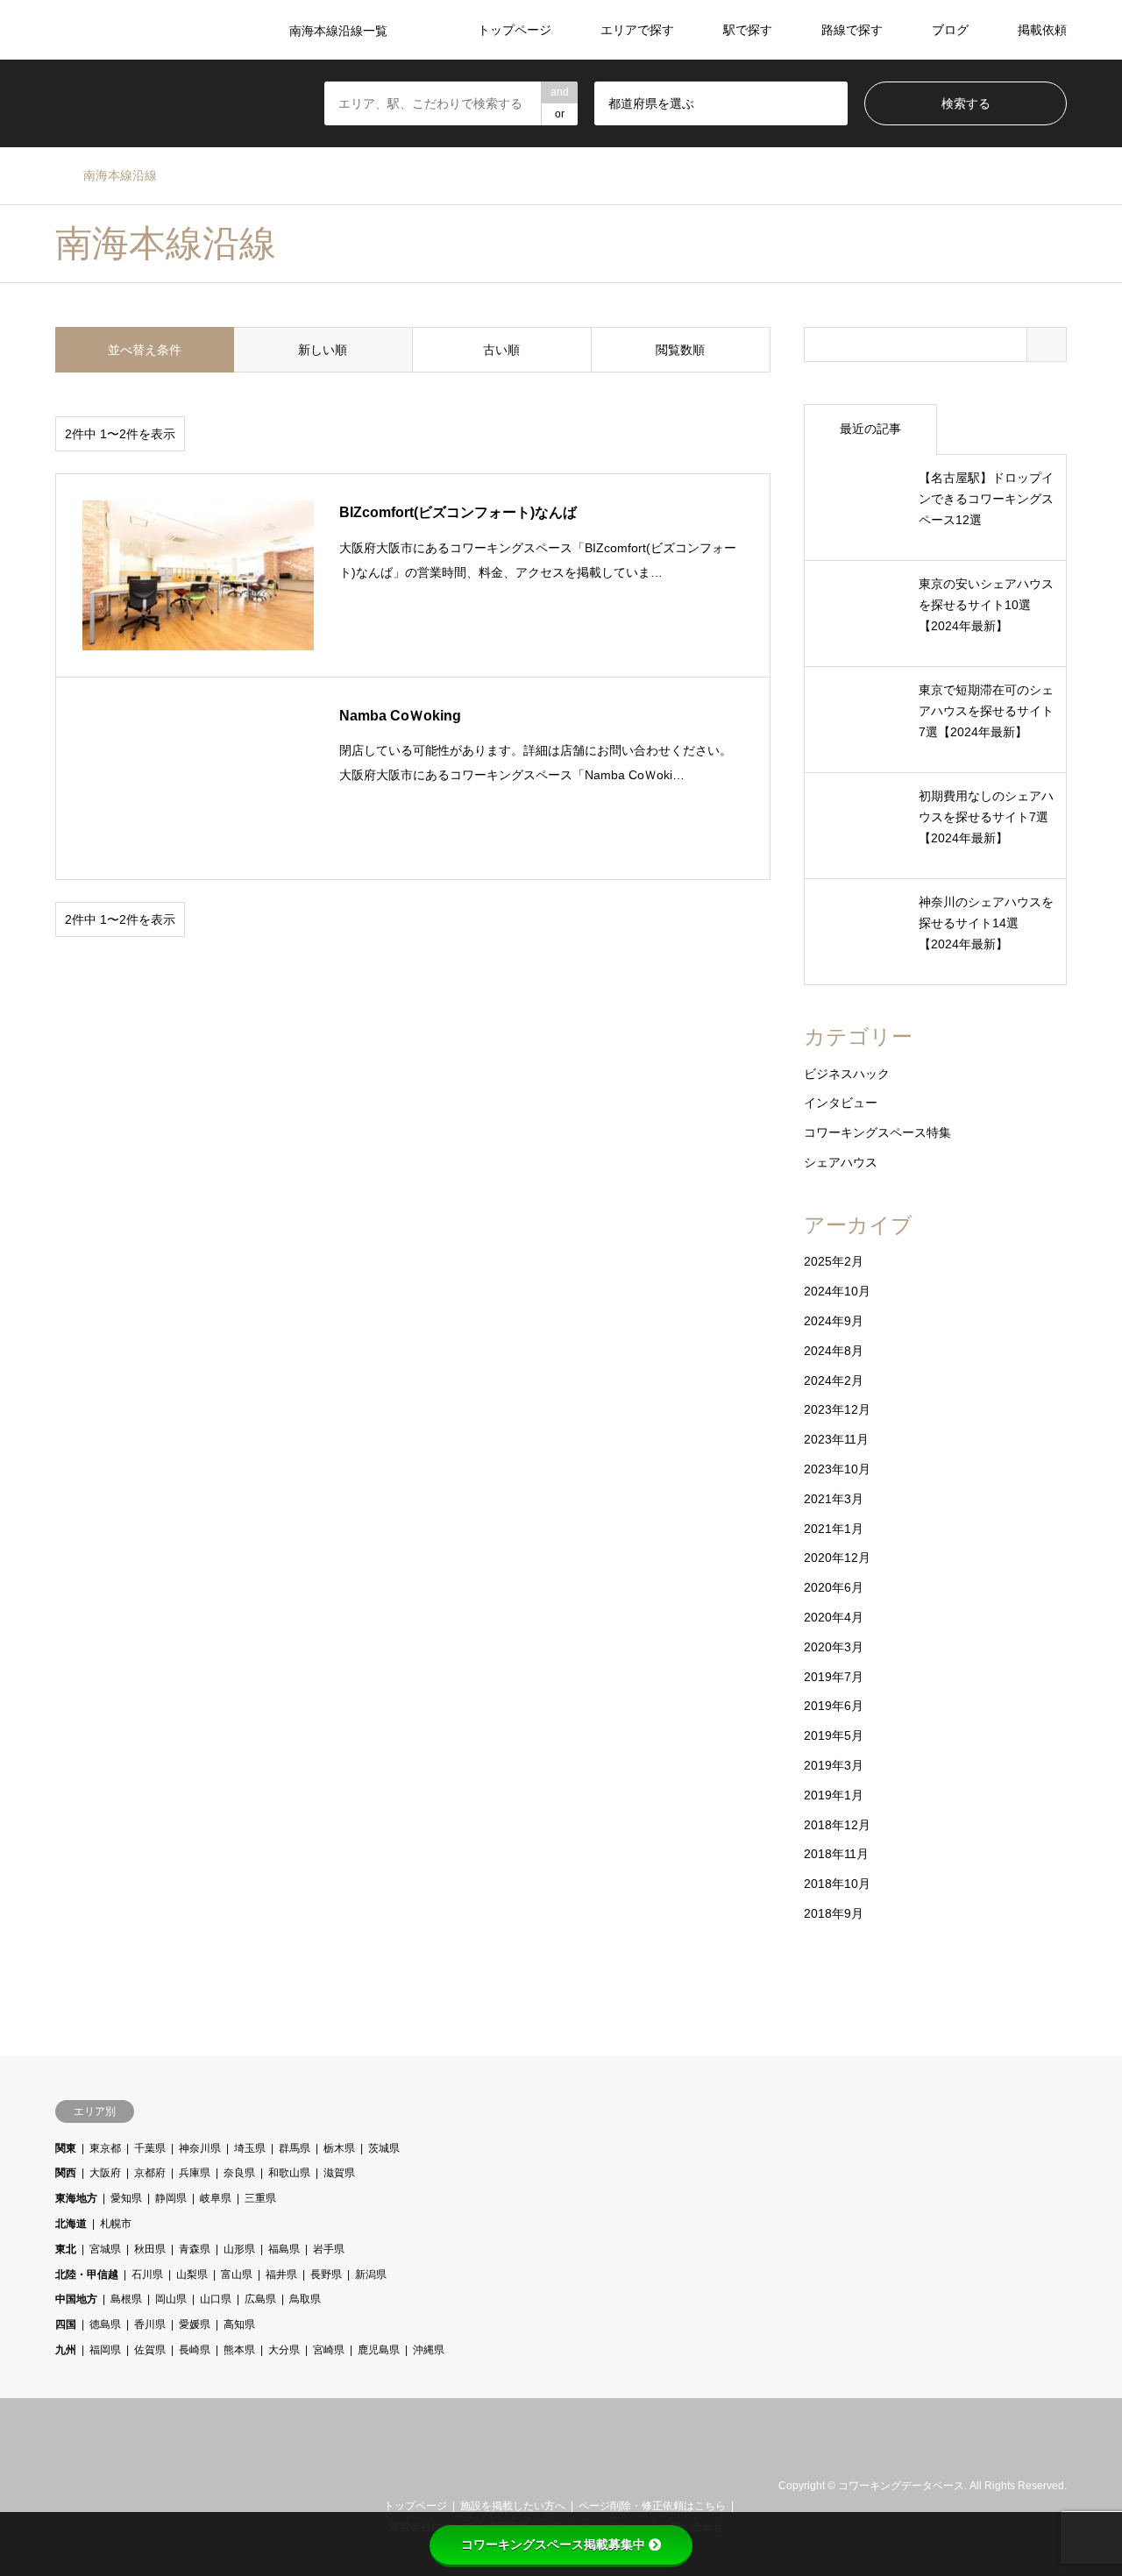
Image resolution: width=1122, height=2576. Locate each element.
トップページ (515, 30)
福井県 (281, 2274)
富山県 (237, 2274)
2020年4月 (834, 1617)
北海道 (71, 2224)
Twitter (61, 2486)
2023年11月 (836, 1439)
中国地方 (76, 2299)
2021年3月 (834, 1499)
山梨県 (192, 2274)
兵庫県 (195, 2173)
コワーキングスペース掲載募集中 (553, 2544)
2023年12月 (837, 1409)
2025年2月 (834, 1261)
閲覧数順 (680, 350)
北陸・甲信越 (87, 2274)
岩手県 (329, 2249)
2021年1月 (834, 1529)
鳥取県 (305, 2299)
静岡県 (171, 2198)
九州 (66, 2350)
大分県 (284, 2350)
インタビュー (841, 1103)
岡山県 (171, 2299)
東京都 (105, 2148)
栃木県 (339, 2148)
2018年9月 (834, 1913)
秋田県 (150, 2249)
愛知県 (126, 2198)
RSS (84, 2486)
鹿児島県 (379, 2350)
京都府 (150, 2173)
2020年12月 (837, 1558)
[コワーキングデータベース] (561, 2466)
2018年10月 (837, 1884)
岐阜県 (216, 2198)
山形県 (239, 2249)
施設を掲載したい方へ (513, 2506)
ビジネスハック (847, 1074)
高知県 (239, 2324)
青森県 (195, 2249)
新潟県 (371, 2274)
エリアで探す (637, 30)
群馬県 (295, 2148)
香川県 (150, 2324)
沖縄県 (429, 2350)
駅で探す (748, 30)
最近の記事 (870, 429)
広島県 (260, 2299)
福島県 (284, 2249)
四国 (66, 2324)
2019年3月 (834, 1765)
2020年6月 (834, 1587)
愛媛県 (195, 2324)
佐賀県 (150, 2350)
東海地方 (76, 2198)
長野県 (326, 2274)
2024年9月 (834, 1321)
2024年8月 (834, 1351)
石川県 (147, 2274)
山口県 (216, 2299)
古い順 (501, 350)
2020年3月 (834, 1647)
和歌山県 (289, 2173)
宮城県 (105, 2249)
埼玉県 (250, 2148)
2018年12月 (837, 1825)
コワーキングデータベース (901, 2487)
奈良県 (239, 2173)
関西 (66, 2173)
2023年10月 (837, 1469)
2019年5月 (834, 1735)
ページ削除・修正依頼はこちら (652, 2506)
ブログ (950, 30)
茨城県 (384, 2148)
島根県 (126, 2299)
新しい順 (323, 350)
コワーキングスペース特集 (877, 1132)
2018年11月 (836, 1854)
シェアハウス (841, 1162)
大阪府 (105, 2173)
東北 (66, 2249)
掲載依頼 (1042, 30)
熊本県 (239, 2350)
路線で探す (852, 30)
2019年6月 (834, 1706)
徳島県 (105, 2324)
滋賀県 (339, 2173)
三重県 (260, 2198)
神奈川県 (200, 2148)
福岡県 (105, 2350)
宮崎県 (329, 2350)
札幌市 (116, 2224)
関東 (66, 2148)
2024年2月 (834, 1380)
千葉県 (150, 2148)
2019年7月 (834, 1677)
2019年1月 (834, 1795)
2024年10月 (837, 1291)
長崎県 (195, 2350)
